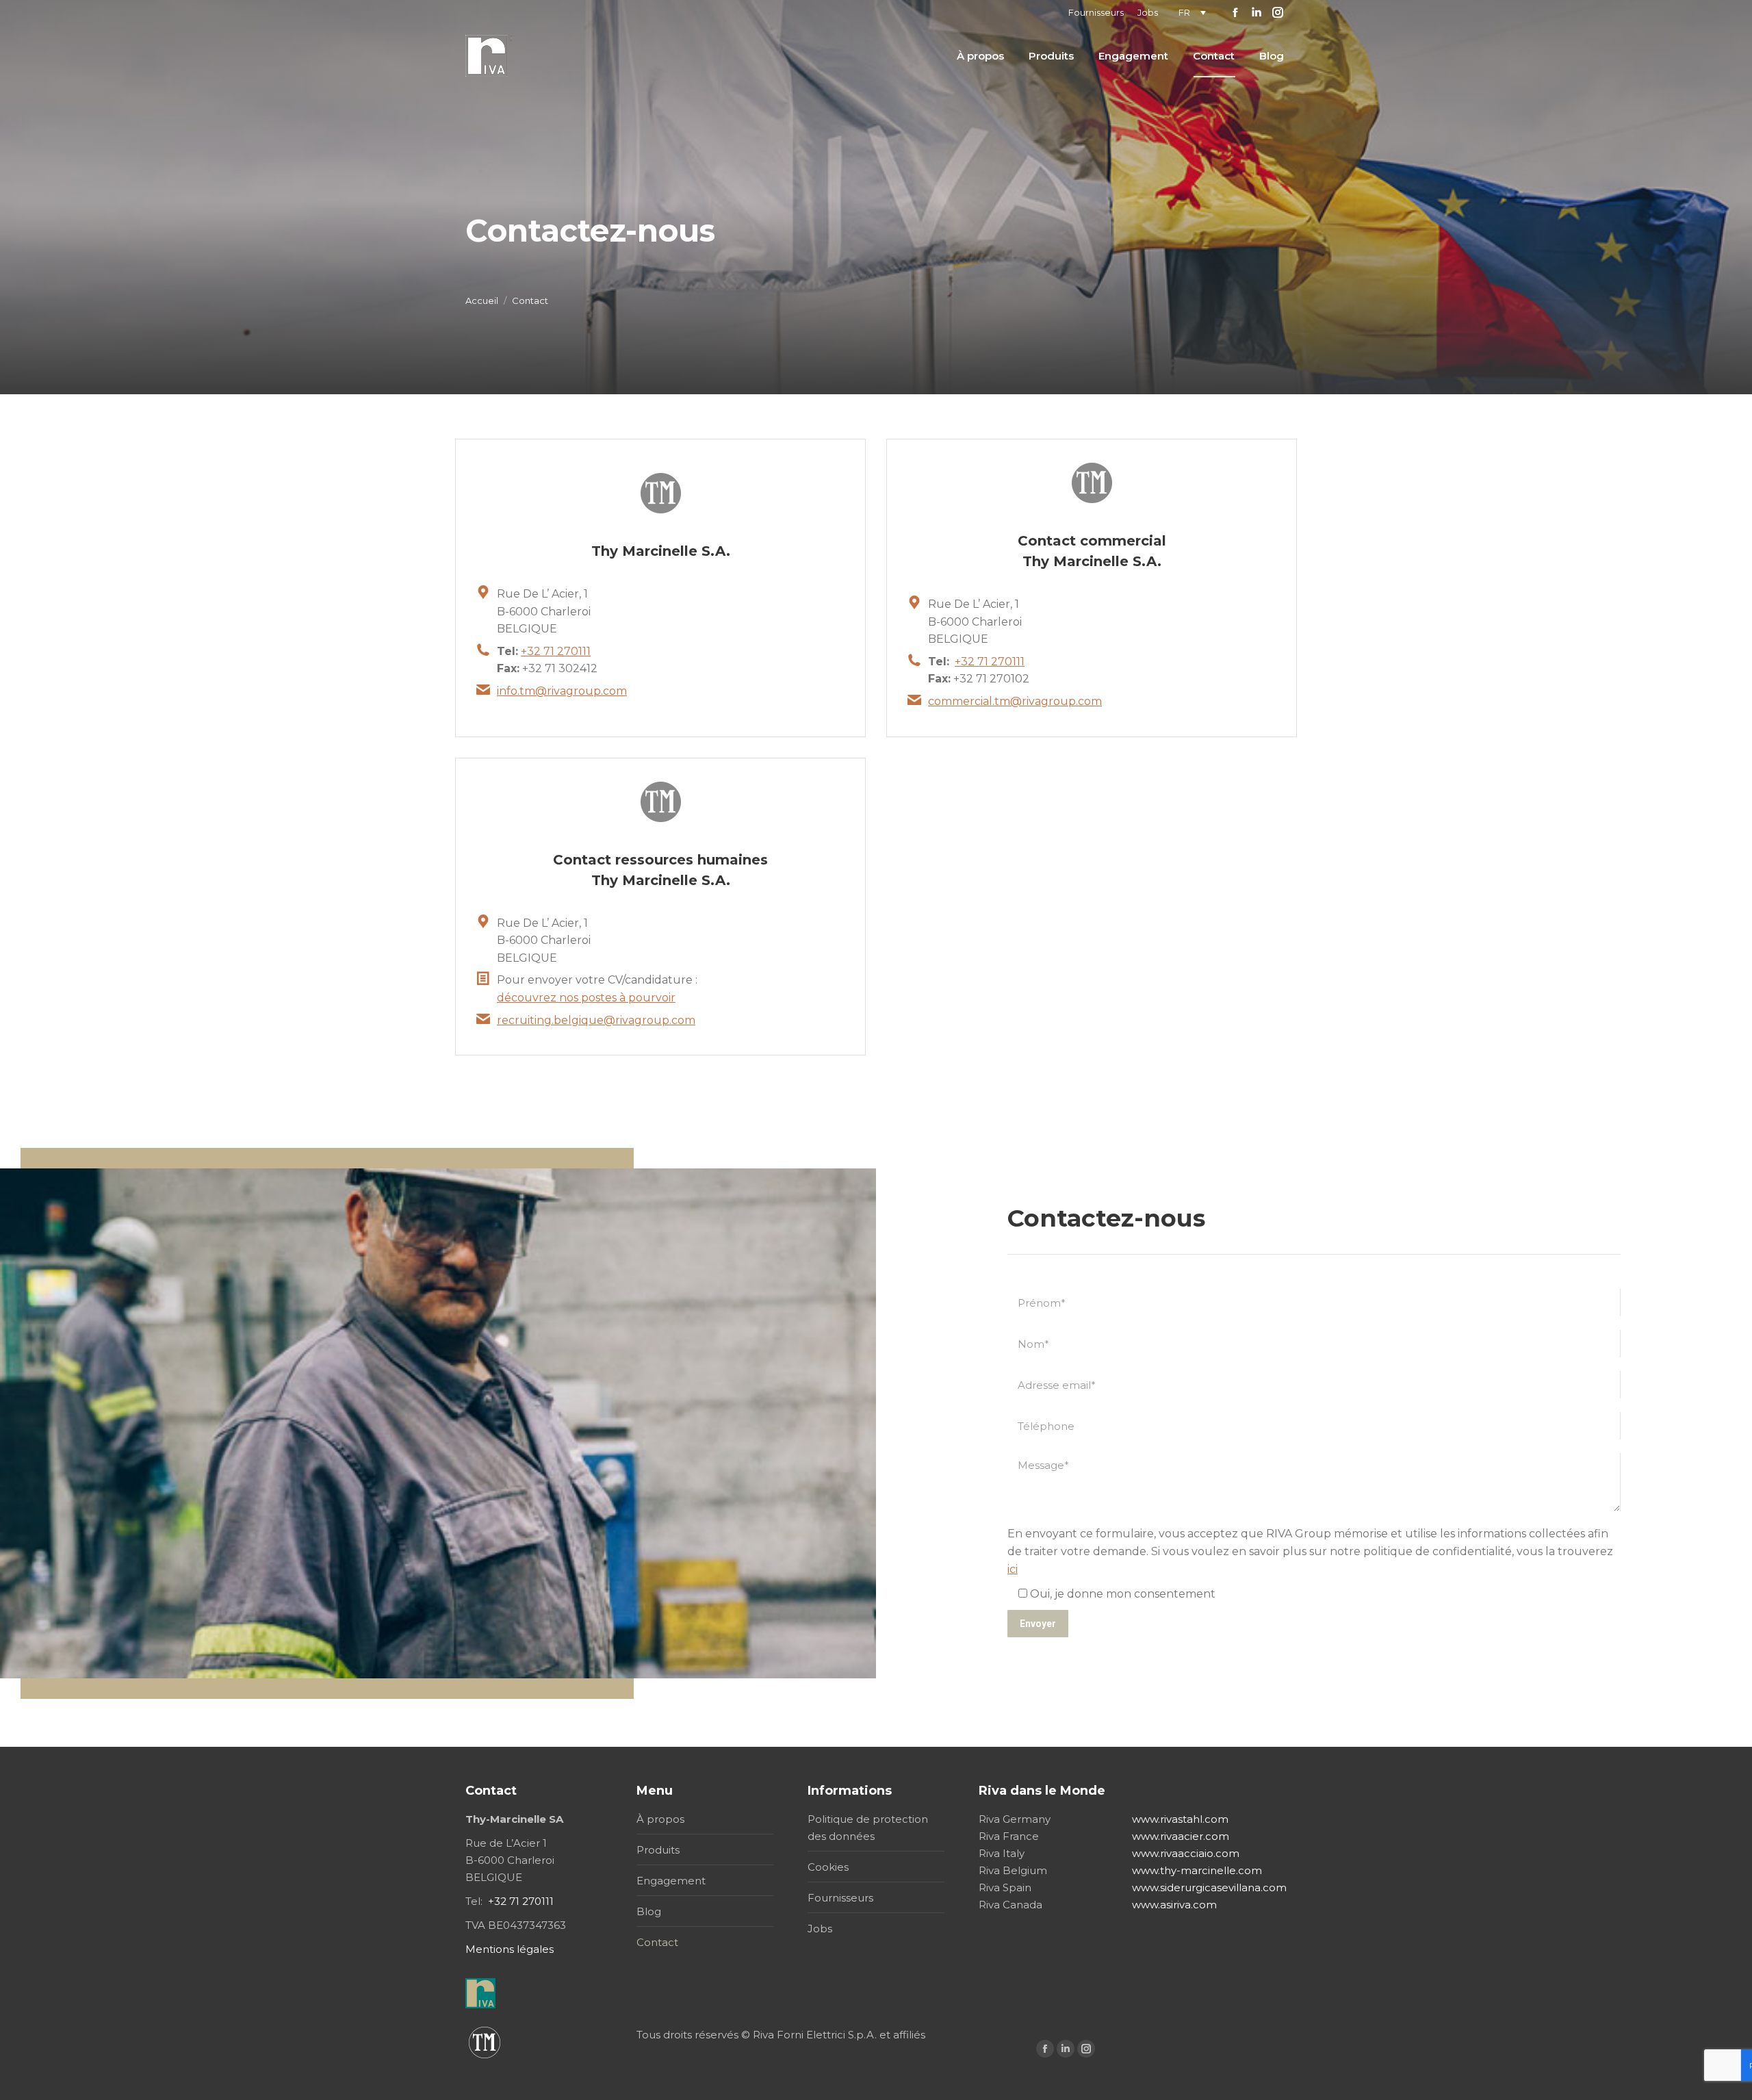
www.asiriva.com (1174, 1905)
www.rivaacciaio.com (1186, 1853)
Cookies (828, 1867)
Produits (658, 1850)
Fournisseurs (840, 1898)
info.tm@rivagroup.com (562, 691)
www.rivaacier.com (1181, 1836)
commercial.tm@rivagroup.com (1015, 701)
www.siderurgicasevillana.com (1209, 1887)
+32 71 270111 (556, 651)
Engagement (671, 1881)
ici (1013, 1569)
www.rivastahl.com (1180, 1819)
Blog (649, 1911)
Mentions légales (510, 1949)
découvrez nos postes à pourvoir (586, 998)
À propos (660, 1819)
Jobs (820, 1929)
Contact (657, 1942)
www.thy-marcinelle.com (1197, 1870)
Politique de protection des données (868, 1828)
